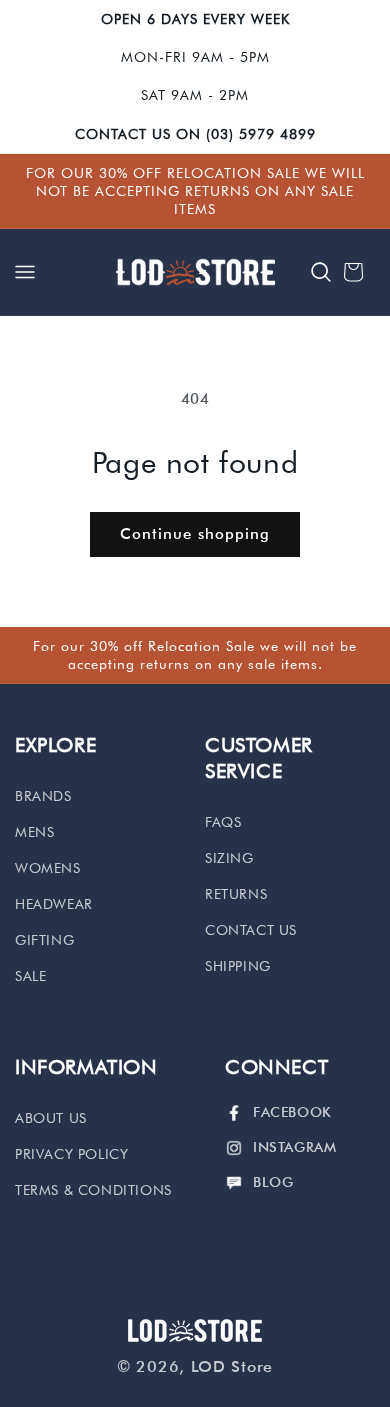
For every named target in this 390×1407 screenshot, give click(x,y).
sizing (229, 858)
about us (51, 1118)
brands (43, 796)
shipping (238, 966)
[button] (25, 272)
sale (30, 976)
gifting (44, 940)
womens (48, 868)
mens (34, 832)
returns (236, 894)
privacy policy (71, 1154)
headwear (54, 904)
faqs (223, 822)
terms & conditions (93, 1190)
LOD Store (232, 1366)
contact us (251, 930)
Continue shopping (195, 534)
